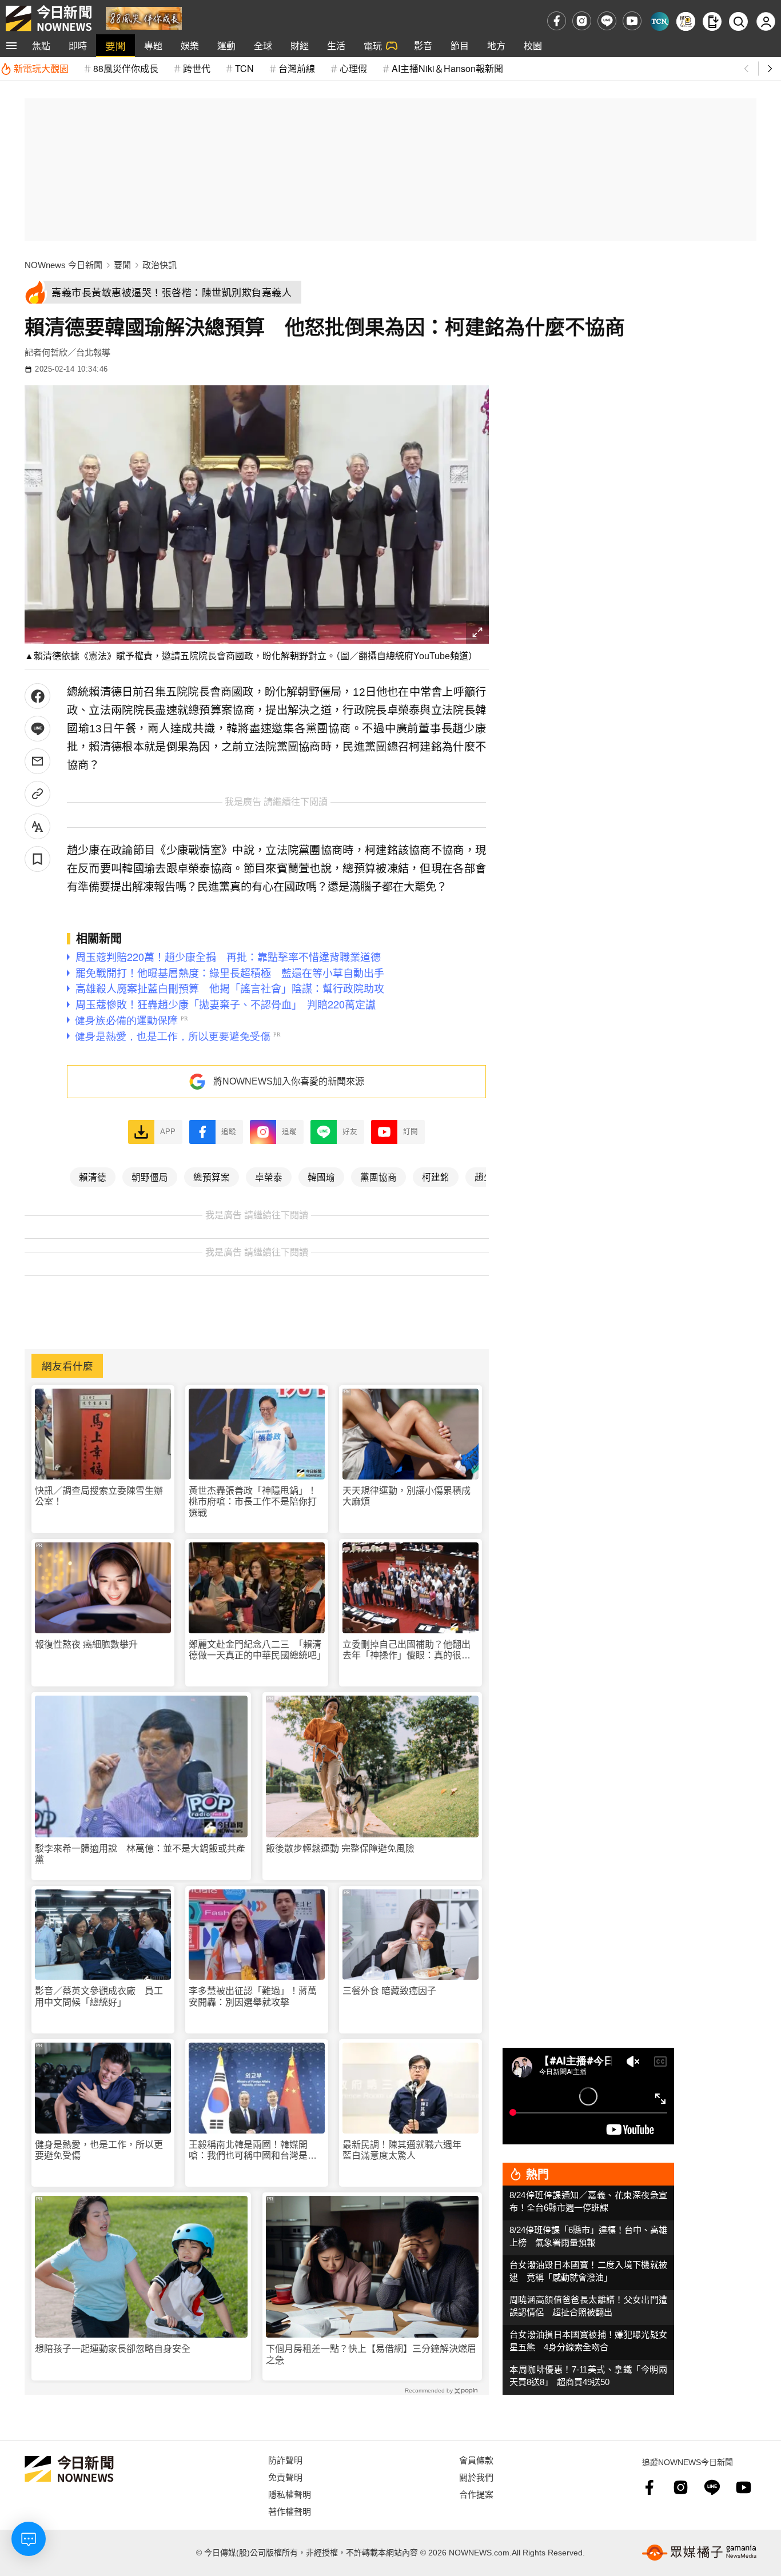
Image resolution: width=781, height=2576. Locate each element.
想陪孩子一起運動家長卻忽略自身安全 (113, 2349)
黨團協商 (378, 1177)
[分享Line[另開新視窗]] (37, 729)
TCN (244, 68)
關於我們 (476, 2477)
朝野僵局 (150, 1177)
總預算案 (212, 1177)
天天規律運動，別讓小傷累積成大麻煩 (407, 1496)
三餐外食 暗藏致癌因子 (389, 1991)
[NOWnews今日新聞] (49, 18)
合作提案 (476, 2494)
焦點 (41, 45)
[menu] (11, 46)
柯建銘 (436, 1177)
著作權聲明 (290, 2511)
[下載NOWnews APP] (712, 21)
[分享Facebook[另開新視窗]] (37, 696)
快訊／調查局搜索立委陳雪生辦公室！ (99, 1496)
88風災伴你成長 (126, 68)
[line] (607, 21)
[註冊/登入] (766, 21)
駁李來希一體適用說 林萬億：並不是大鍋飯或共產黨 (140, 1854)
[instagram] (582, 21)
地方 (496, 45)
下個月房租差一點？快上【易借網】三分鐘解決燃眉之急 (371, 2354)
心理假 (353, 68)
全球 (263, 45)
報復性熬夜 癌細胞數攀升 (86, 1644)
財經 (300, 45)
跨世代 (197, 68)
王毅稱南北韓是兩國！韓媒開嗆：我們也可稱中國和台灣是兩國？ (253, 2150)
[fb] (557, 21)
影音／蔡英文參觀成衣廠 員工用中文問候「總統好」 (99, 1996)
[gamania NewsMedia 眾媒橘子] (699, 2553)
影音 (423, 45)
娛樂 (190, 45)
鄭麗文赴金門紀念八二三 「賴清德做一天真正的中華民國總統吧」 (257, 1650)
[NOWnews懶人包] (686, 21)
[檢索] (738, 21)
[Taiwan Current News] (660, 21)
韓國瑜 (321, 1177)
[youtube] (632, 21)
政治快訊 (160, 265)
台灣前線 (297, 68)
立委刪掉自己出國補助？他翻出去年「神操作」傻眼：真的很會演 (407, 1650)
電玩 (373, 45)
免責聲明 (285, 2477)
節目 (460, 45)
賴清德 (93, 1177)
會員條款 (476, 2460)
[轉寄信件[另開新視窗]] (37, 761)
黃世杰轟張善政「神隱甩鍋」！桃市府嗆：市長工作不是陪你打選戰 (253, 1502)
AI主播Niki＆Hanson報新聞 (447, 68)
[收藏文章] (37, 859)
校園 (533, 45)
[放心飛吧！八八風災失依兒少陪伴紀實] (144, 17)
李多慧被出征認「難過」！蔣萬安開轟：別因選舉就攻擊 (253, 1996)
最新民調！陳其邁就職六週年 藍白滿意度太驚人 (407, 2150)
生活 (336, 45)
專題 (153, 45)
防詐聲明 (285, 2460)
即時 (78, 45)
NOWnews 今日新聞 (63, 265)
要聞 (115, 45)
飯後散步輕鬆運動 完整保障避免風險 (340, 1849)
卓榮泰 (269, 1177)
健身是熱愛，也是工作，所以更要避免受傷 (99, 2150)
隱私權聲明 (290, 2494)
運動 (226, 45)
